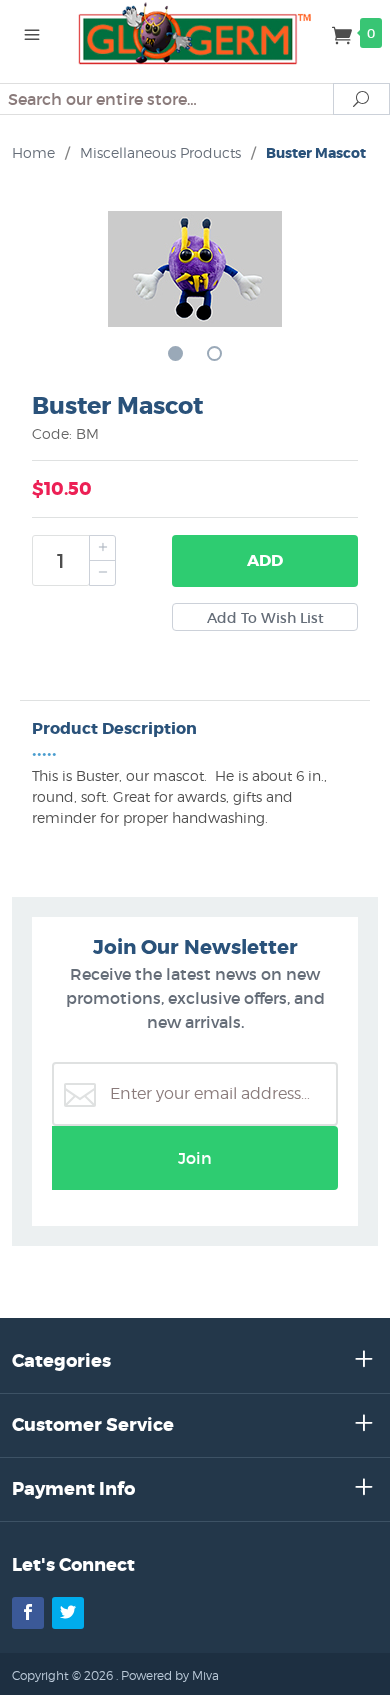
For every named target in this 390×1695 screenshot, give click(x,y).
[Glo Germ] (195, 32)
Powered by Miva (170, 1675)
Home (33, 152)
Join (195, 1158)
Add (265, 560)
